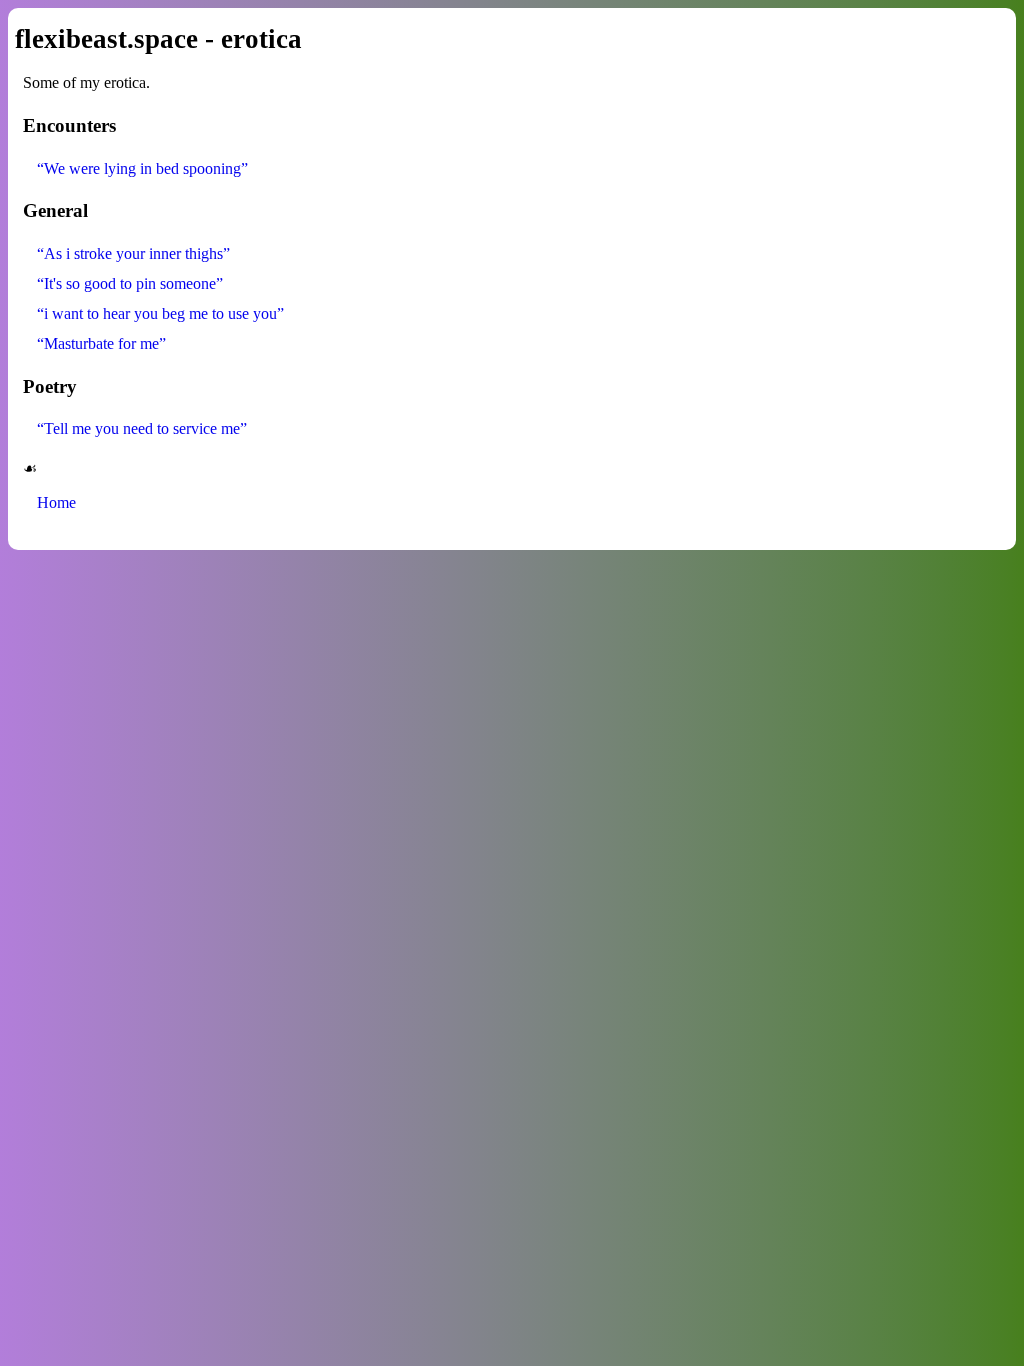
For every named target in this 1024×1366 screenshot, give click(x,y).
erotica (261, 39)
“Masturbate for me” (101, 343)
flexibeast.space (106, 39)
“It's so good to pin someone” (130, 283)
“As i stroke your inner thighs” (133, 253)
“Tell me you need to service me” (142, 428)
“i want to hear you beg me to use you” (160, 313)
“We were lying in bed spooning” (142, 168)
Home (56, 502)
